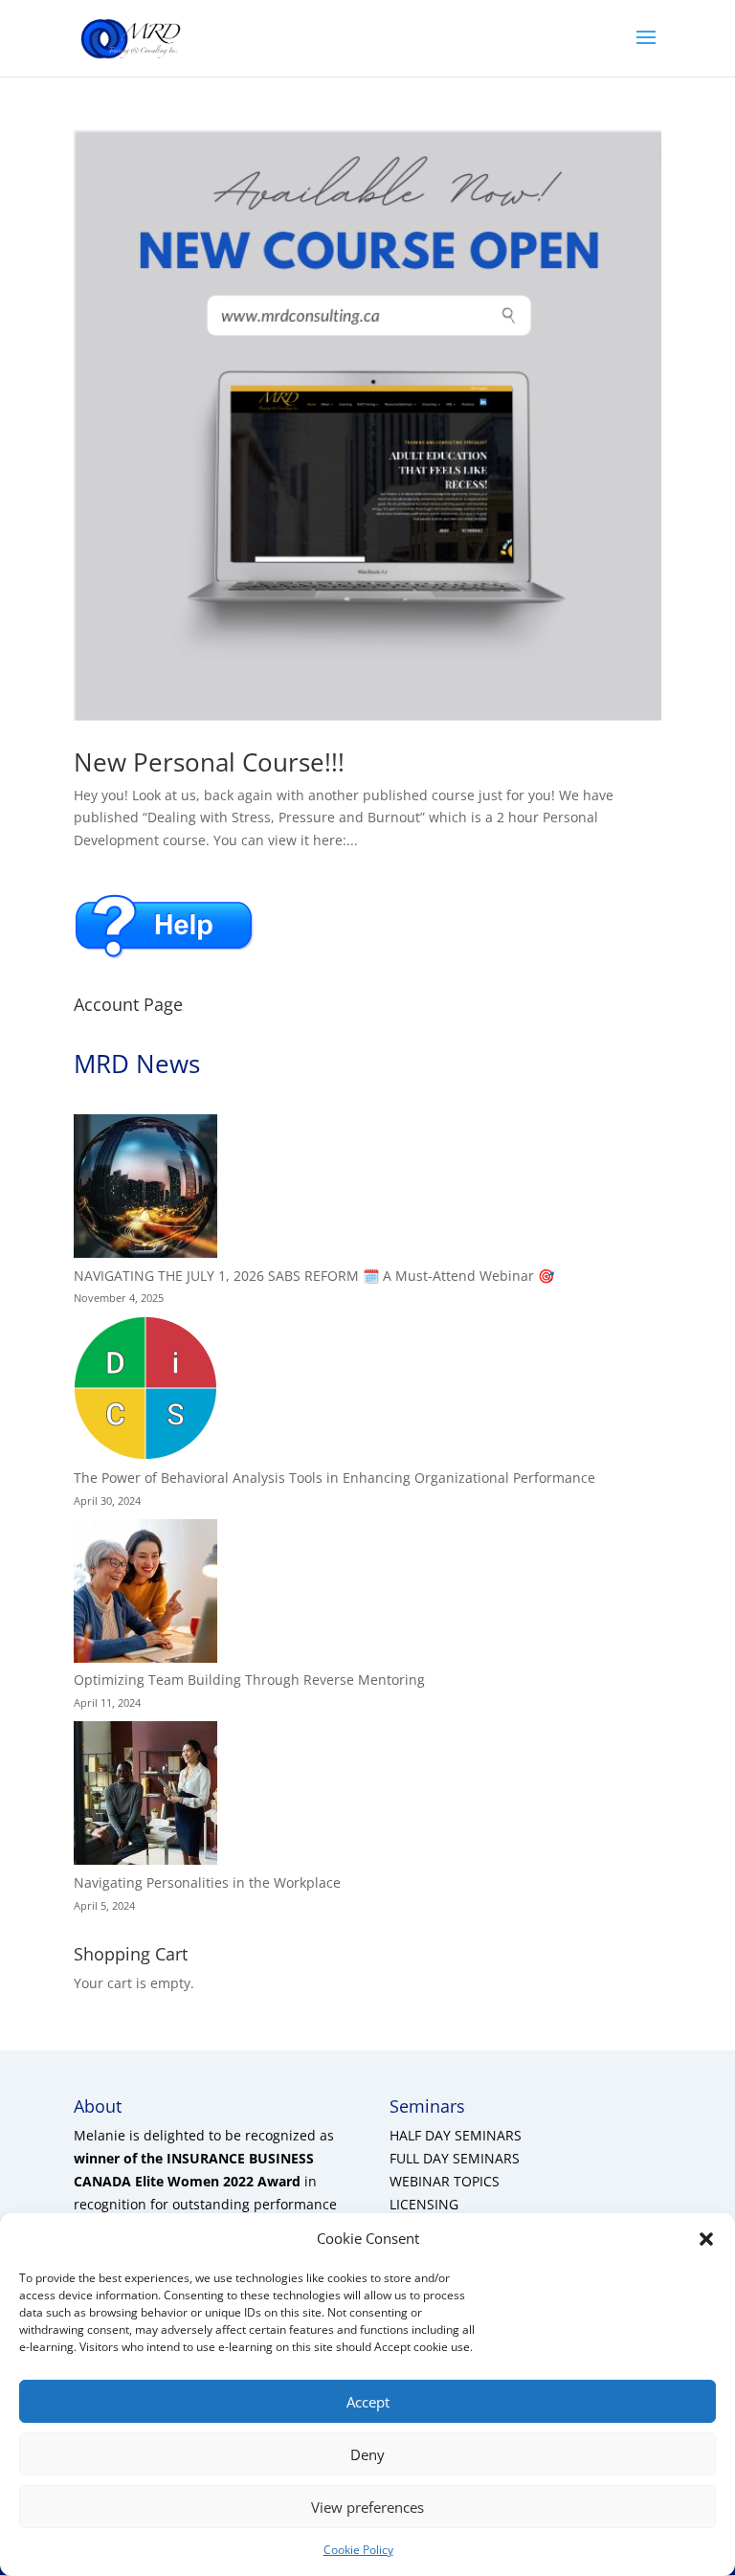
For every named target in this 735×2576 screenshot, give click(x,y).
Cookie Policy (358, 2550)
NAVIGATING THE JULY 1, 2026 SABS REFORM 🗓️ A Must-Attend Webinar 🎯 (314, 1276)
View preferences (367, 2507)
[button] (706, 2239)
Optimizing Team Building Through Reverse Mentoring (249, 1680)
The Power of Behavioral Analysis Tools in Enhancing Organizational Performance (334, 1478)
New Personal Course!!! (209, 762)
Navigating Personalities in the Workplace (207, 1882)
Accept (368, 2402)
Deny (367, 2454)
